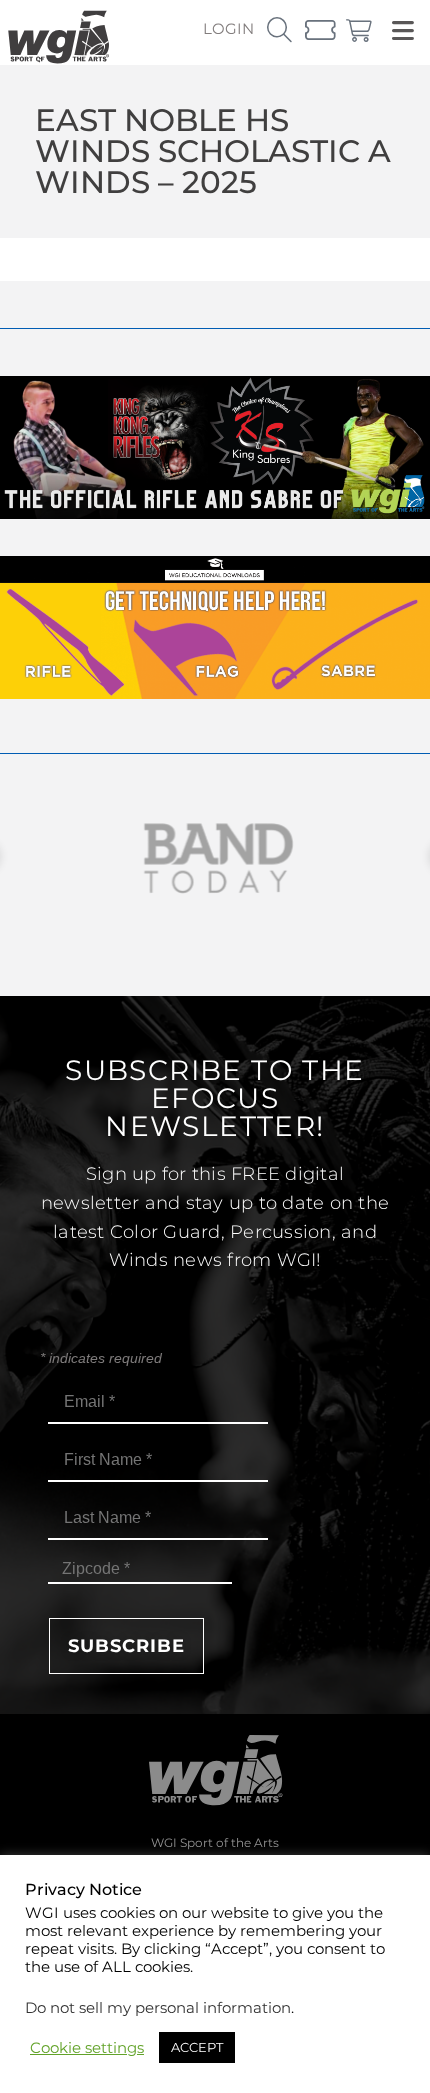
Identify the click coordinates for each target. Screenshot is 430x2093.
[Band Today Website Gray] (215, 858)
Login (228, 28)
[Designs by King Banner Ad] (215, 513)
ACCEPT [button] (197, 2047)
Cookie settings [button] (87, 2048)
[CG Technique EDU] (215, 693)
